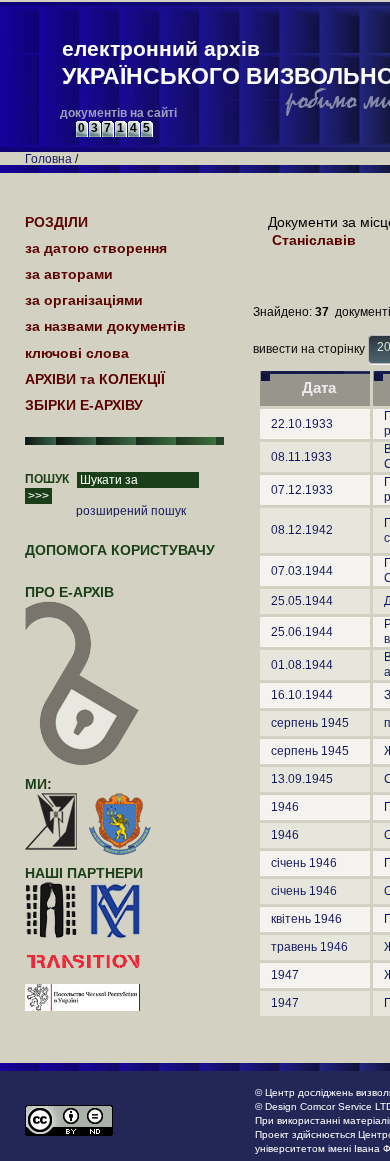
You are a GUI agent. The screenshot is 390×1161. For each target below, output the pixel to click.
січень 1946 (304, 863)
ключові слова (77, 353)
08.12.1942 (302, 530)
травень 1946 (309, 947)
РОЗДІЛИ (56, 222)
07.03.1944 (302, 571)
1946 (285, 807)
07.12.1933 (302, 490)
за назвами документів (105, 326)
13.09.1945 (302, 779)
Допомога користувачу (120, 550)
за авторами (69, 274)
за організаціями (84, 300)
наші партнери (84, 873)
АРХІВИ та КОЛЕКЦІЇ (95, 379)
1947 (285, 975)
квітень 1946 (306, 919)
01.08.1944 (302, 665)
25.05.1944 (302, 601)
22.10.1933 (302, 424)
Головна (48, 159)
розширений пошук (131, 511)
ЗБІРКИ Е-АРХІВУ (84, 405)
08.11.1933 (301, 457)
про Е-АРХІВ (69, 592)
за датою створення (96, 248)
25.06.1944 (302, 632)
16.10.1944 (302, 695)
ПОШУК (47, 479)
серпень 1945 (310, 723)
